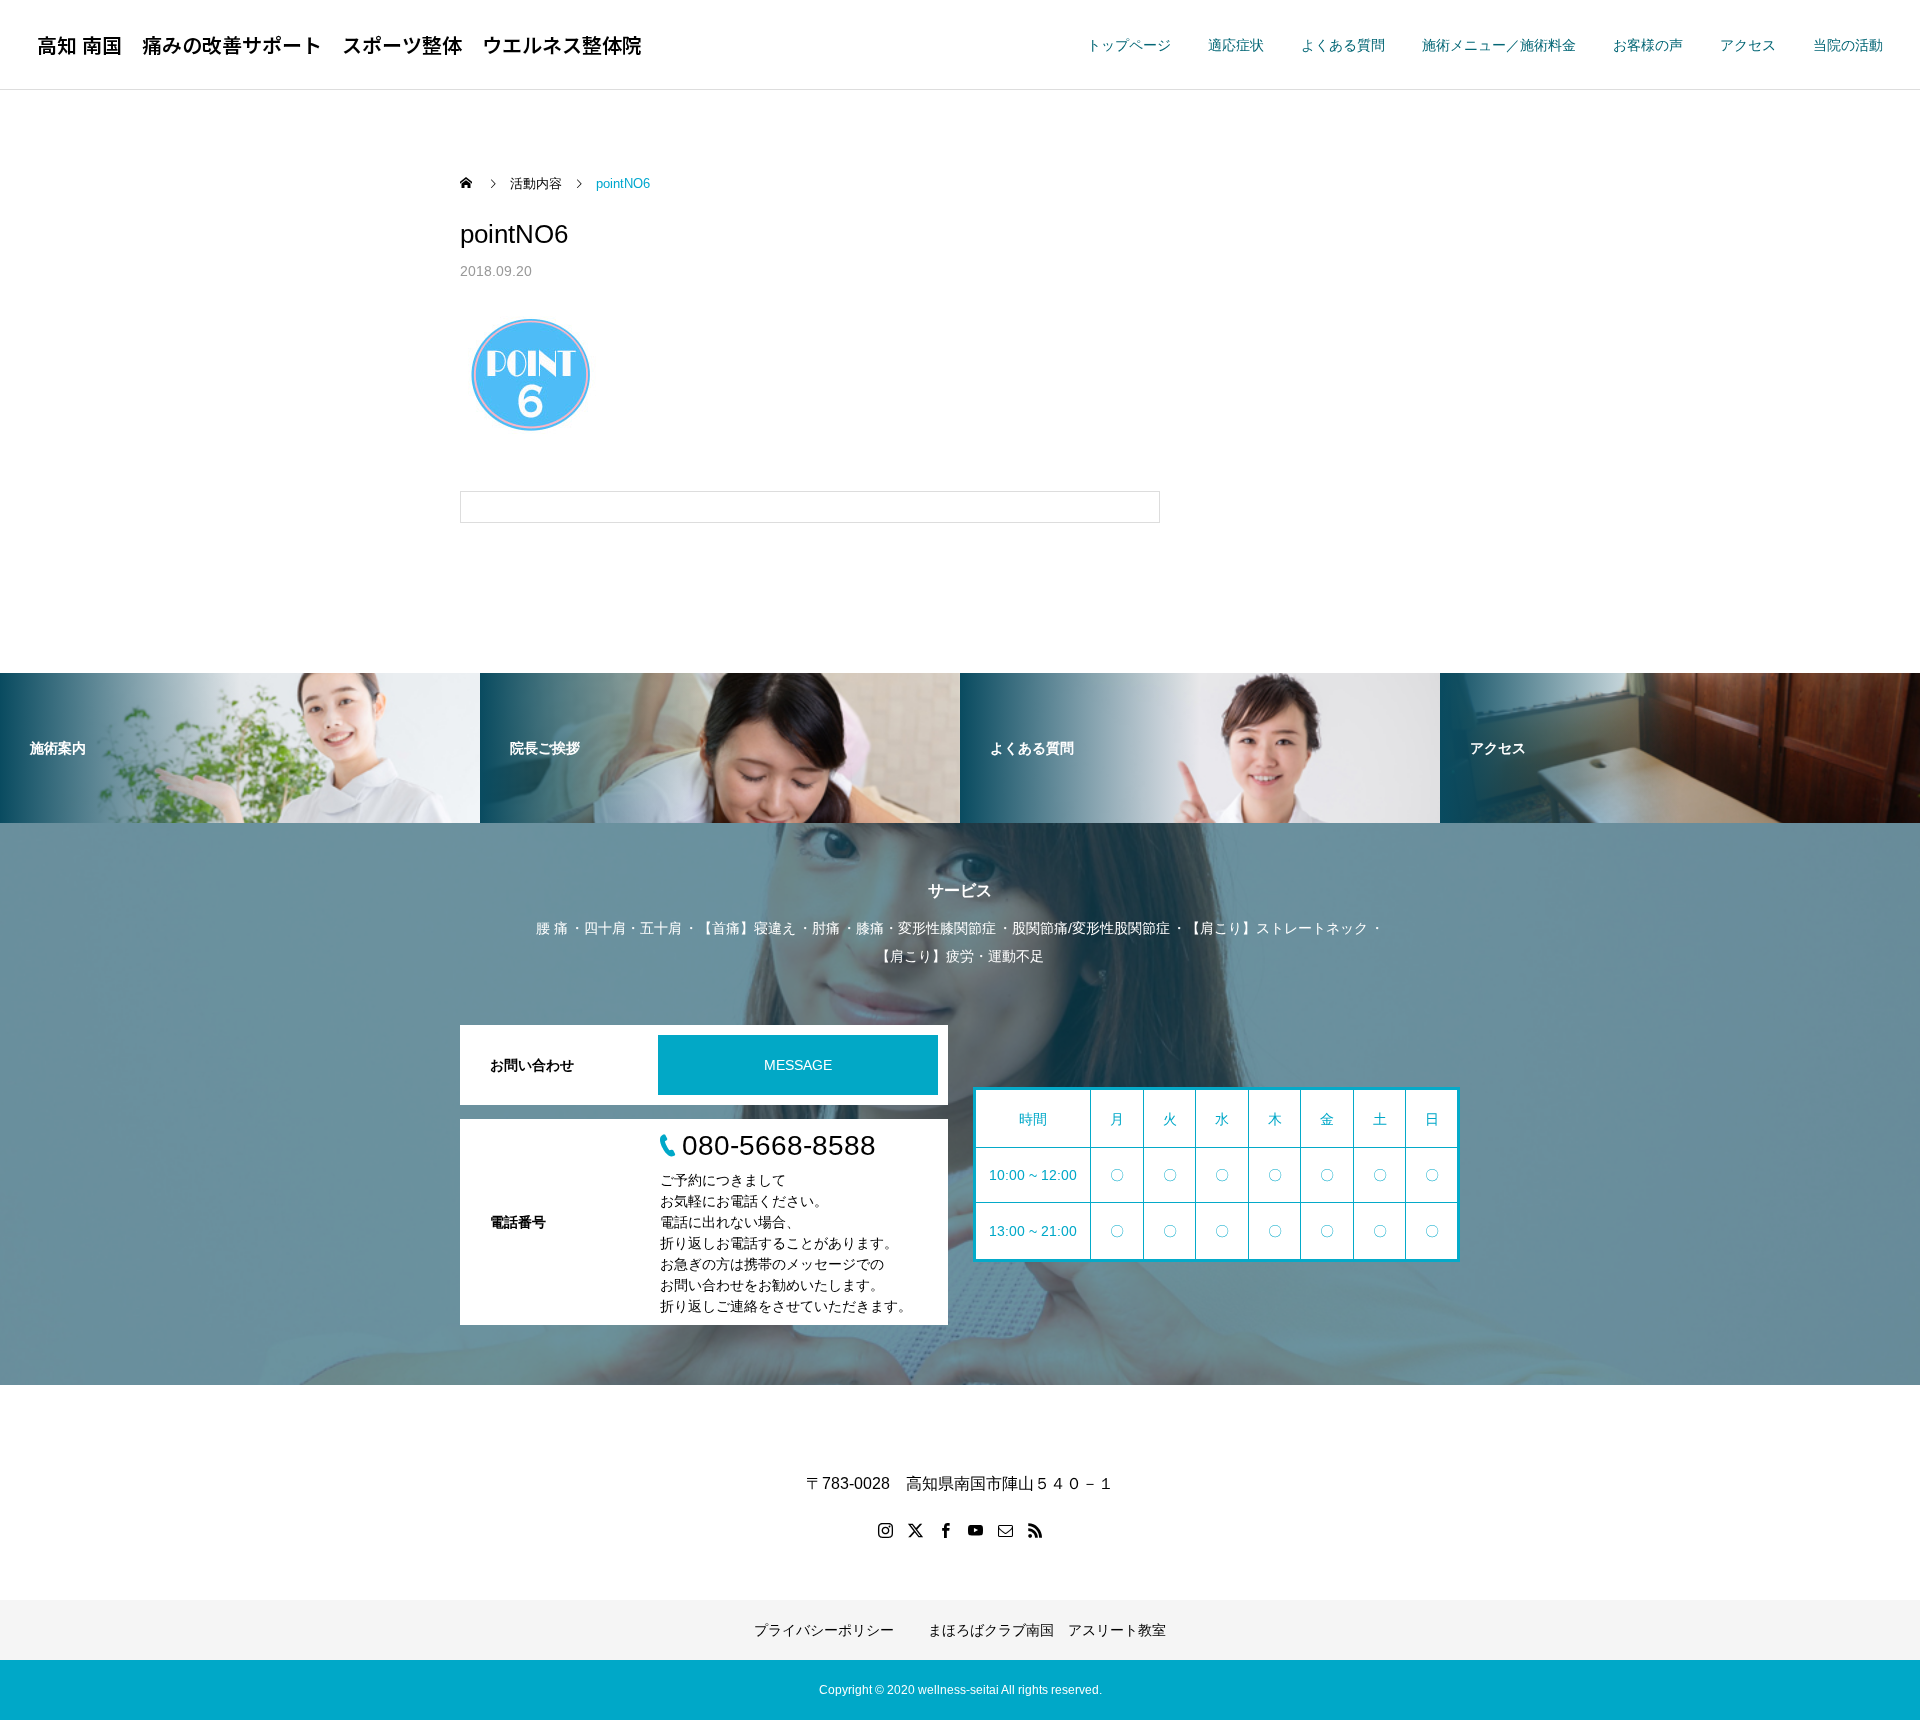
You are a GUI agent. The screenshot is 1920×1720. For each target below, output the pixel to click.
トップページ (1129, 45)
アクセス (1748, 45)
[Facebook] (945, 1530)
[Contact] (1005, 1530)
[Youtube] (975, 1530)
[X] (915, 1530)
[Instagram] (885, 1530)
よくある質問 (1343, 45)
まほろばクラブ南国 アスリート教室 (1047, 1630)
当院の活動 (1848, 45)
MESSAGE (798, 1065)
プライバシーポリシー (824, 1630)
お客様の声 (1648, 45)
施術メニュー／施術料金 (1499, 45)
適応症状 (1236, 45)
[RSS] (1035, 1530)
